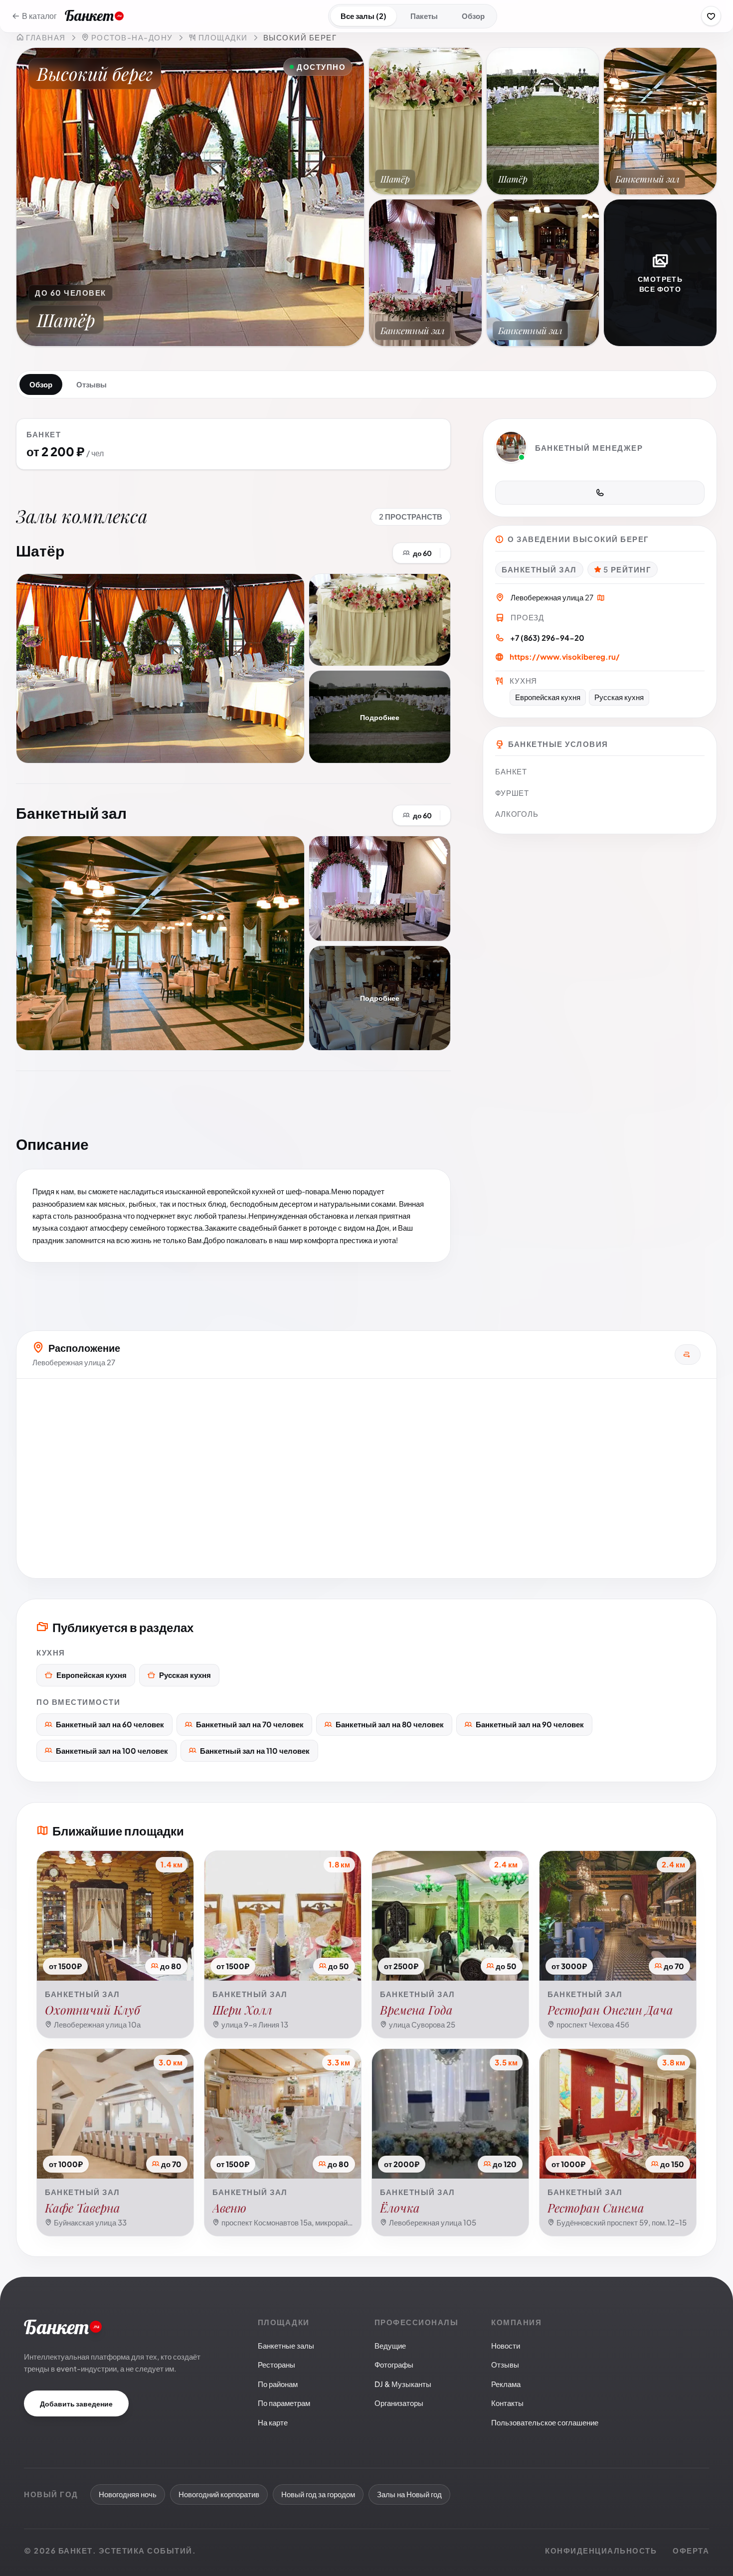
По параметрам (284, 2403)
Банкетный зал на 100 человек (112, 1750)
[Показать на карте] (601, 599)
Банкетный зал (71, 813)
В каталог (39, 16)
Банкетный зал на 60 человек (110, 1724)
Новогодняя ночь (128, 2494)
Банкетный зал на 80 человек (390, 1724)
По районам (278, 2384)
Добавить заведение (76, 2403)
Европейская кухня (92, 1675)
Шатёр (40, 551)
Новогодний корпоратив (219, 2494)
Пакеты (424, 16)
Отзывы (92, 384)
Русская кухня (185, 1675)
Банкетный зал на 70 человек (250, 1724)
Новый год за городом (318, 2494)
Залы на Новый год (409, 2494)
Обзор (473, 16)
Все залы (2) (364, 16)
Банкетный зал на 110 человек (255, 1750)
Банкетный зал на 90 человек (530, 1724)
